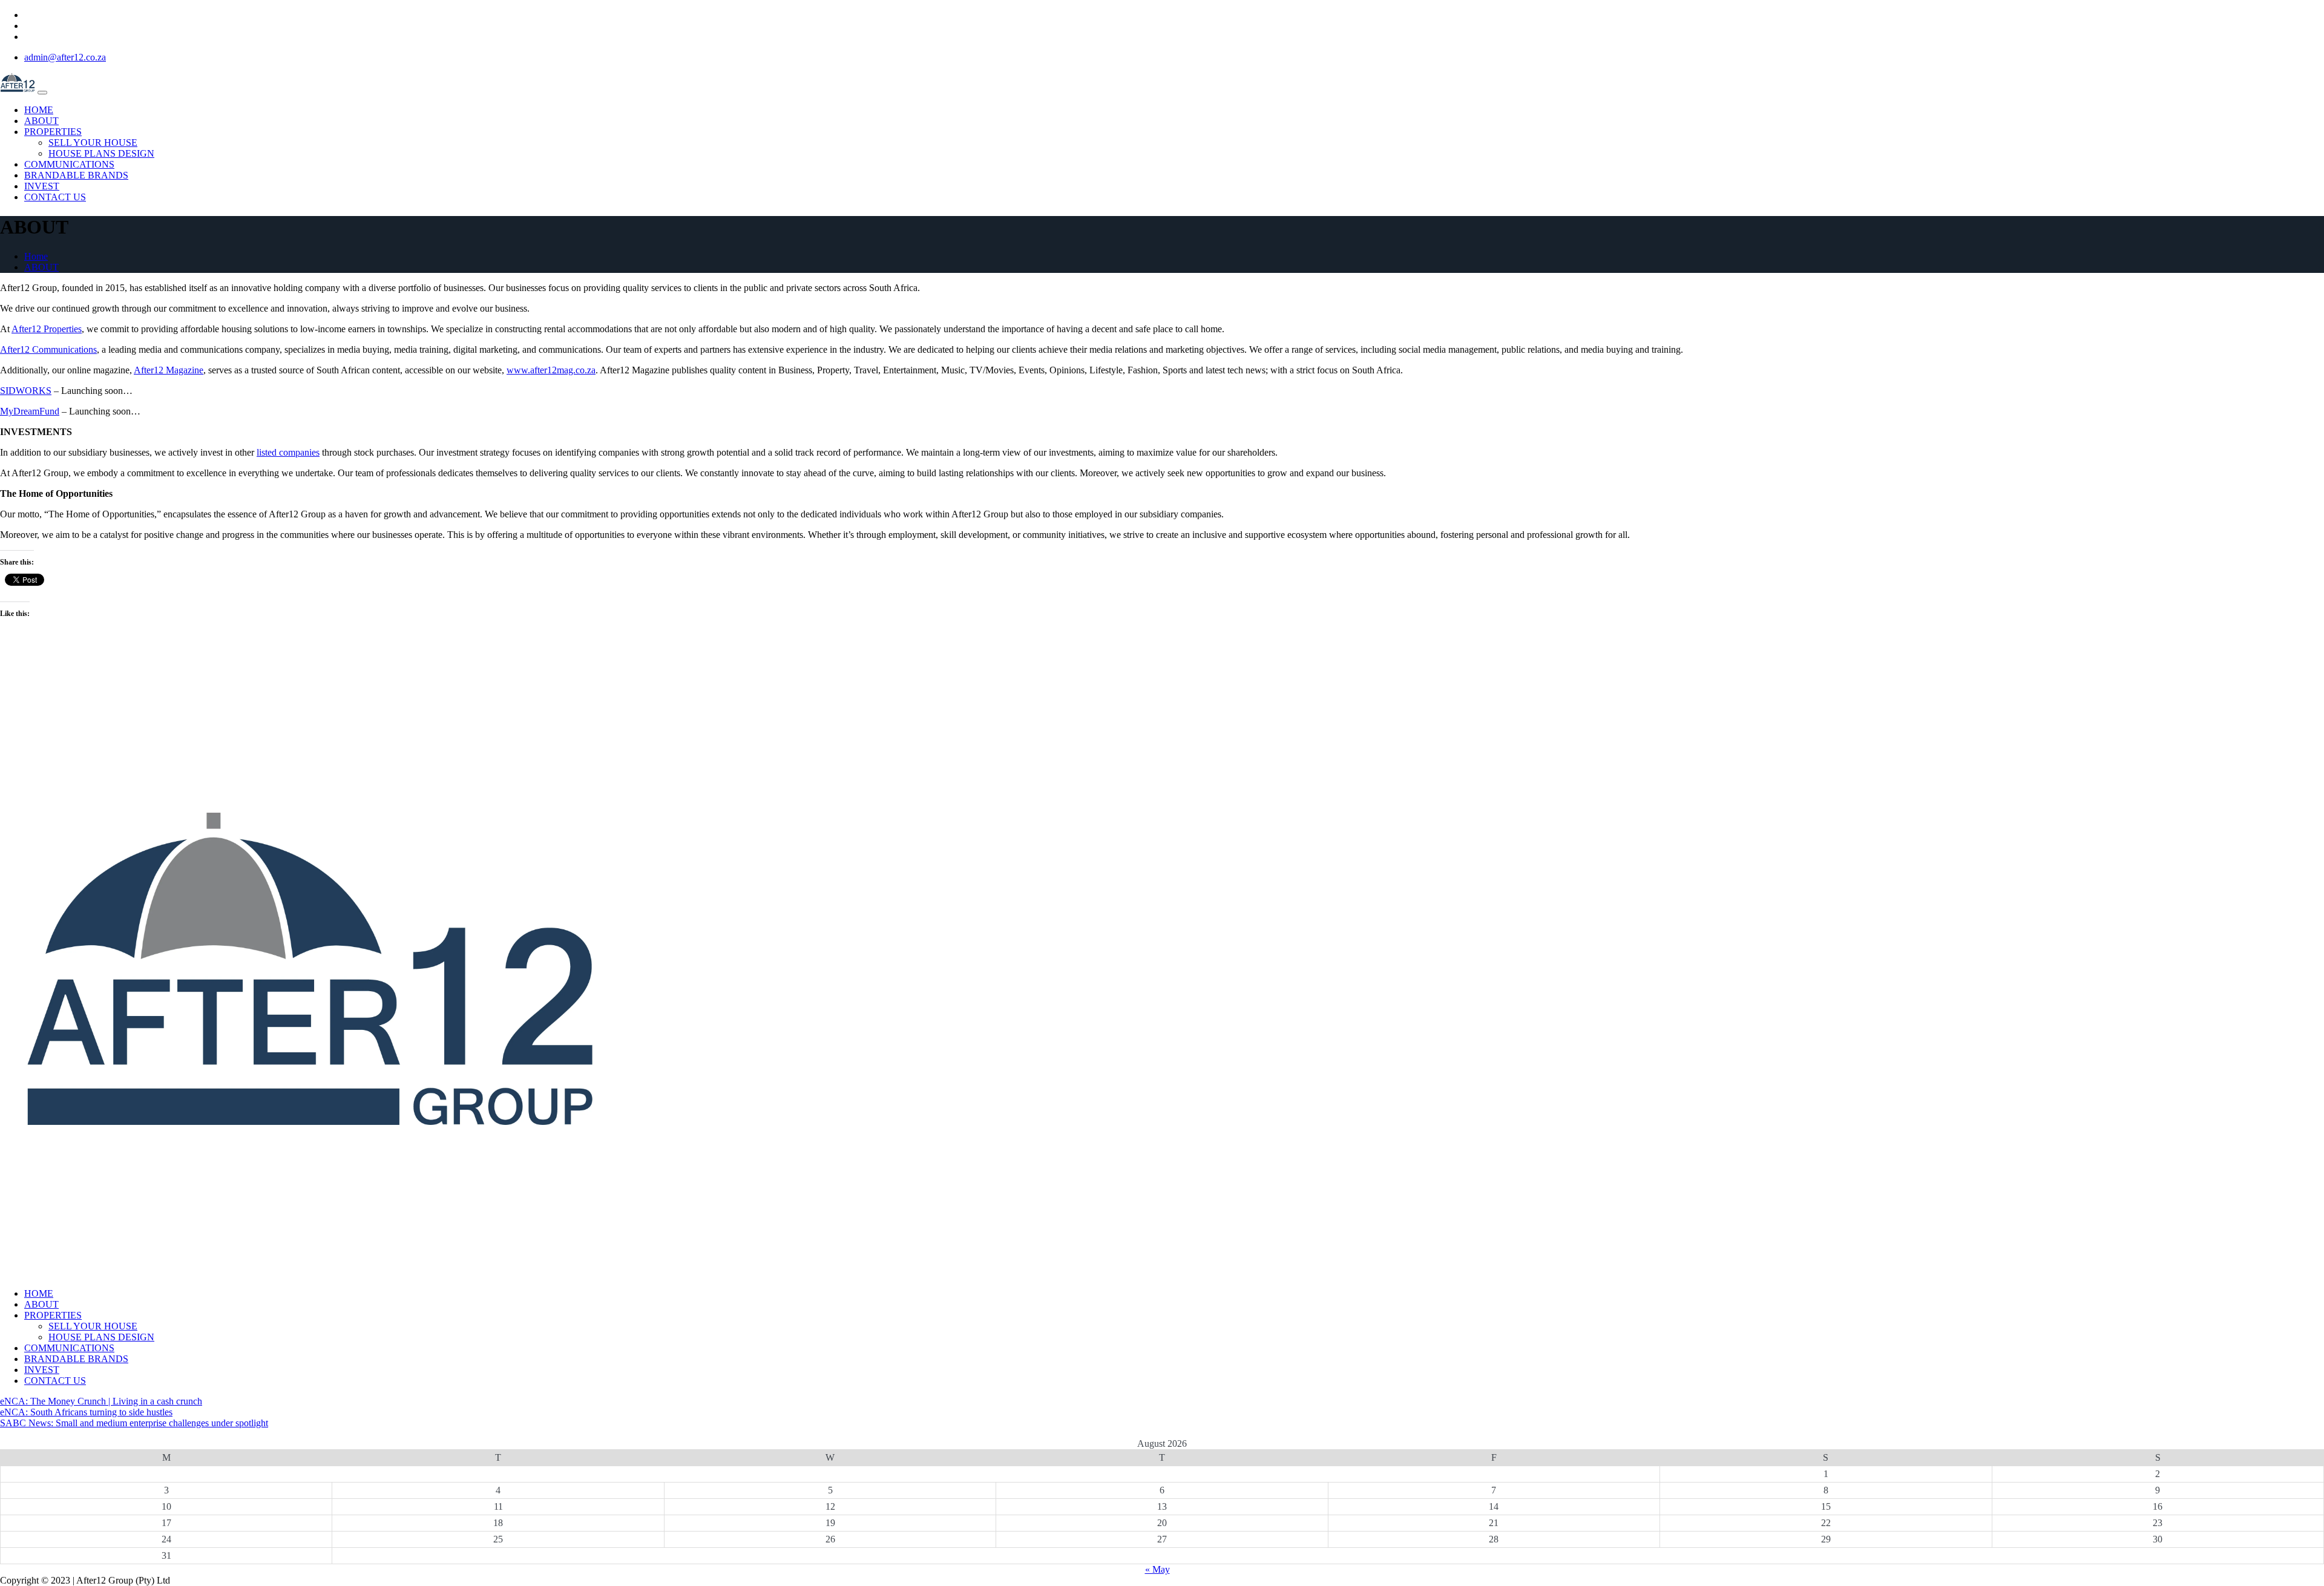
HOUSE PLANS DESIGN (101, 153)
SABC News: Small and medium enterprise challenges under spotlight (134, 1423)
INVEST (42, 186)
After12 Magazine (169, 370)
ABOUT (41, 121)
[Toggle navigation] (42, 93)
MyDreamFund (30, 411)
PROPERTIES (53, 132)
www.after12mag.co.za (551, 370)
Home (36, 256)
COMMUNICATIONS (69, 164)
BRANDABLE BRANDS (76, 175)
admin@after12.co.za (65, 57)
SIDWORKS (26, 391)
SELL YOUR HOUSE (93, 143)
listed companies (288, 452)
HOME (39, 110)
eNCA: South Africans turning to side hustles (86, 1412)
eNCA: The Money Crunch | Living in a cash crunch (101, 1401)
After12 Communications (48, 349)
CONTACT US (55, 197)
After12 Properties (47, 329)
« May (1157, 1569)
